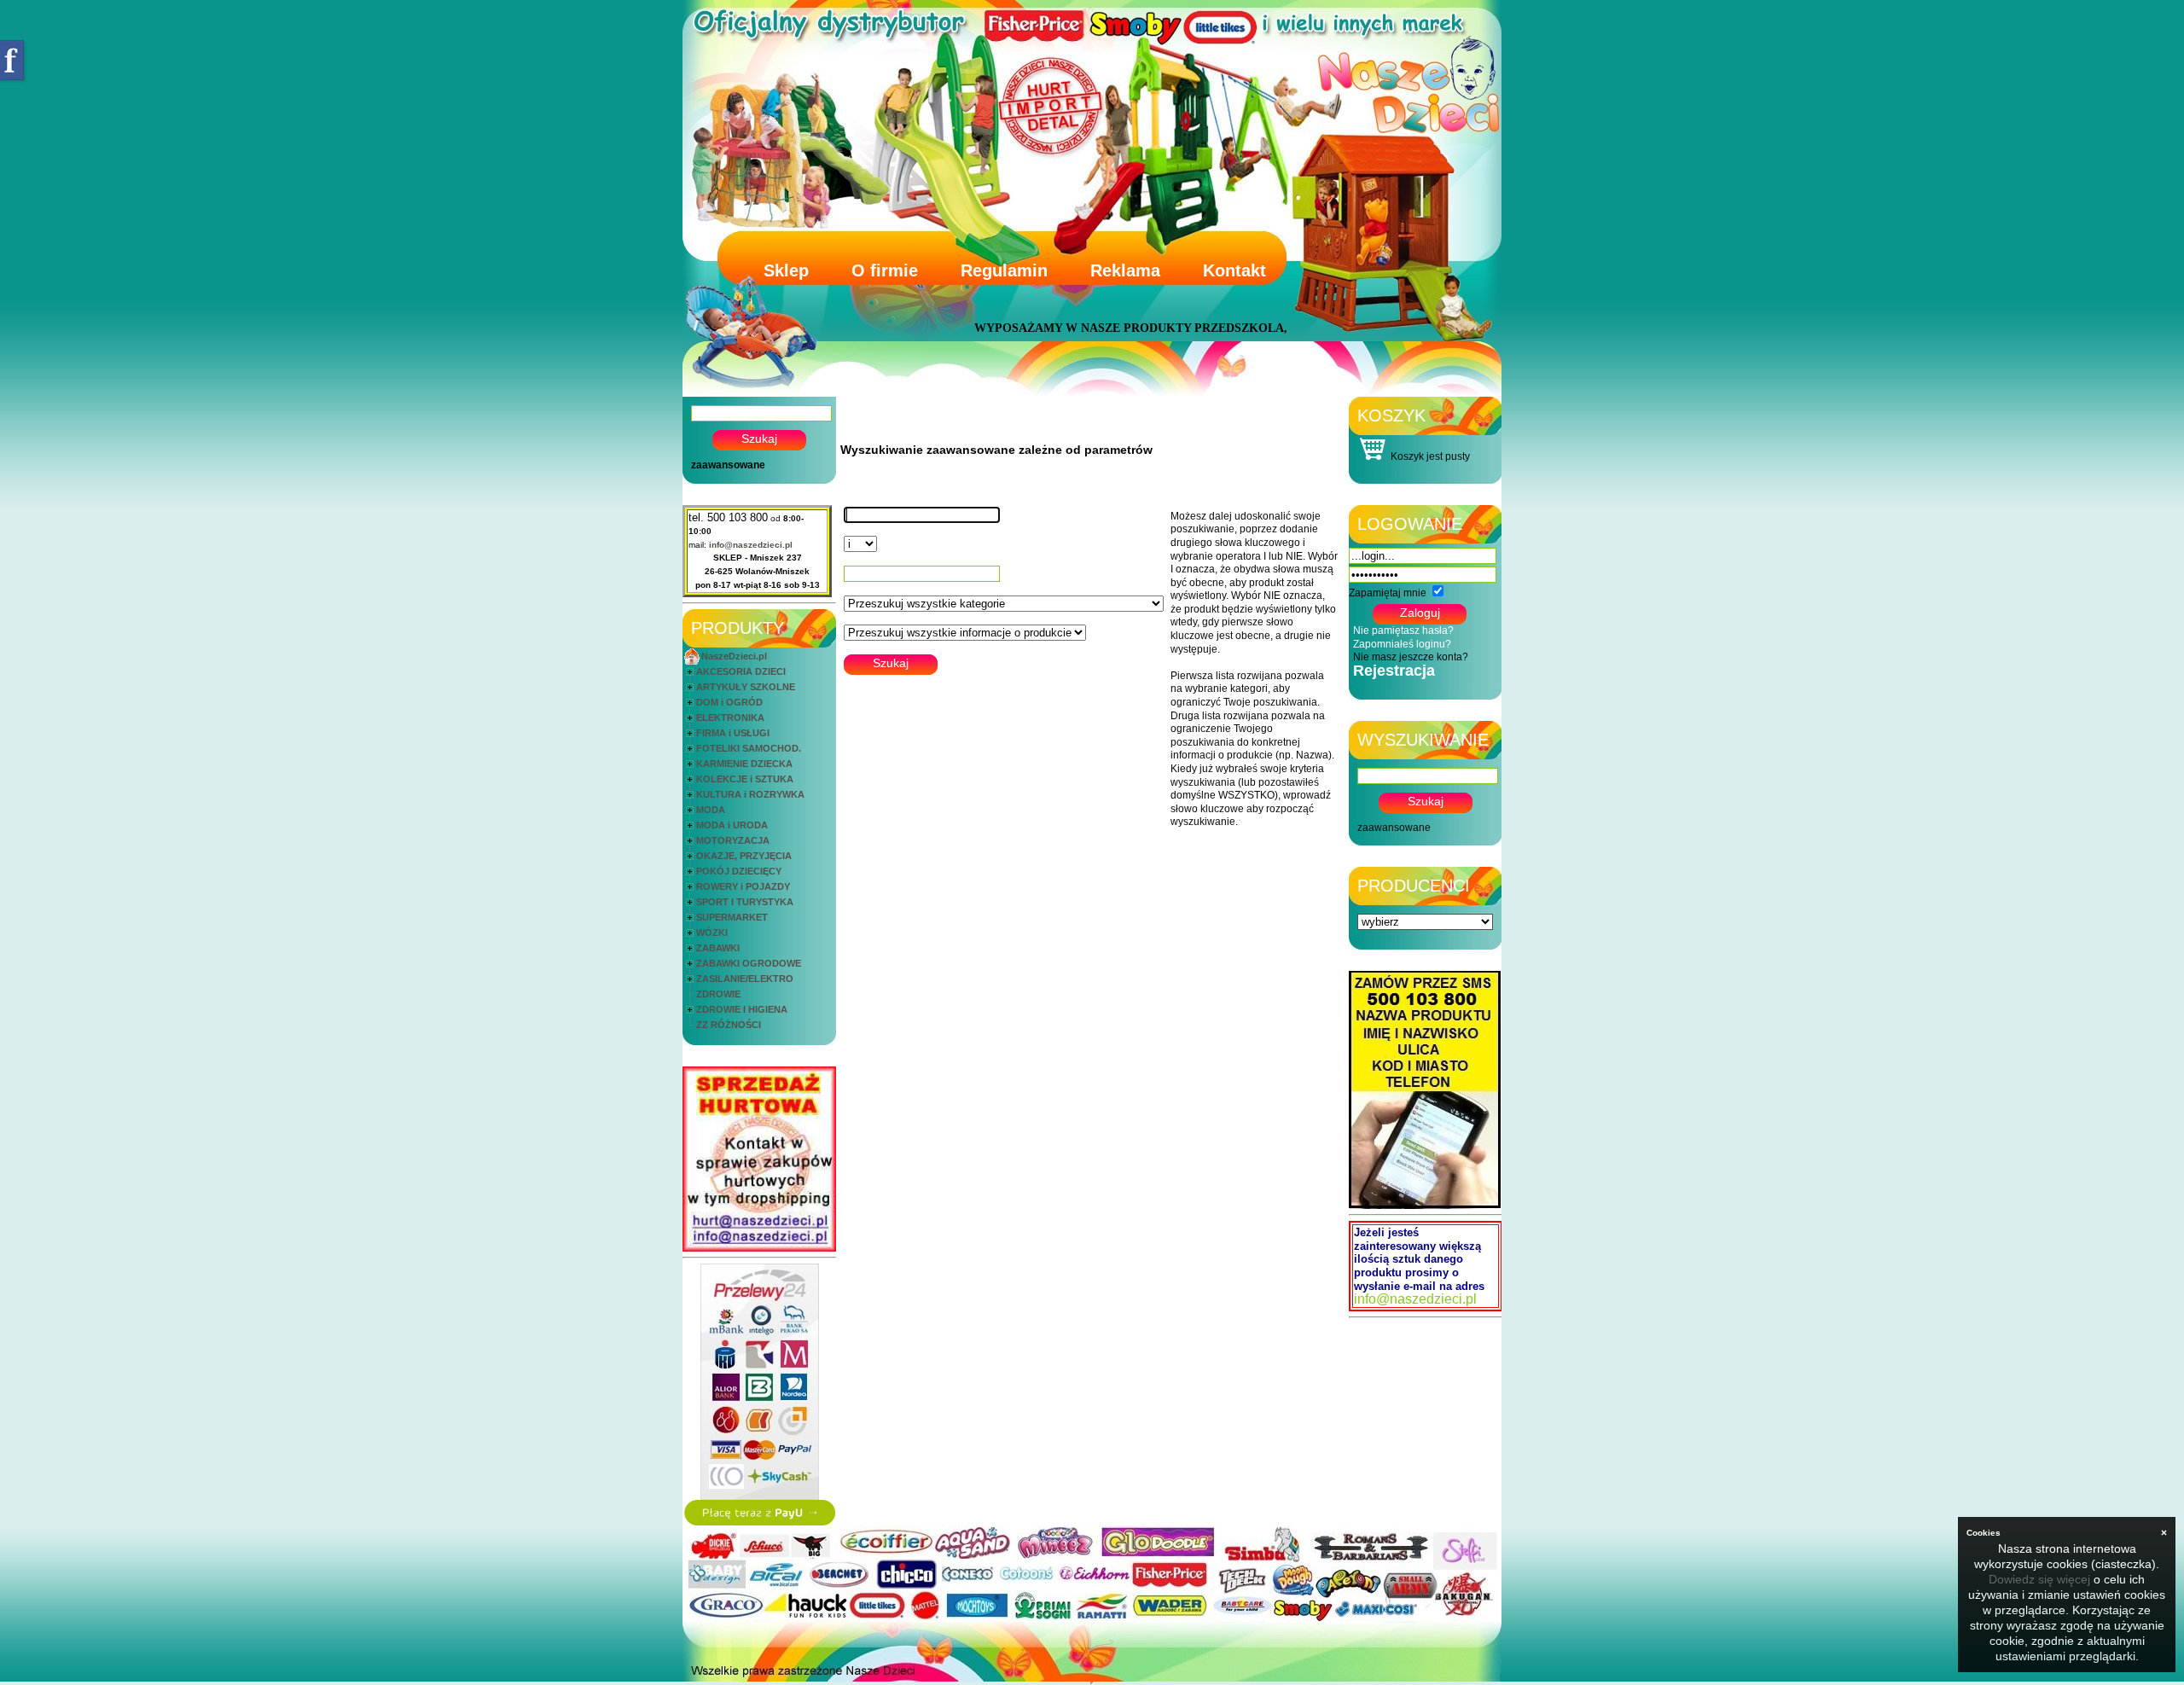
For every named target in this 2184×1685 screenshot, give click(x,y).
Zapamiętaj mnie (1388, 593)
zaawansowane (728, 465)
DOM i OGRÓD (729, 702)
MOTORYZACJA (733, 840)
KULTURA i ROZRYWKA (750, 794)
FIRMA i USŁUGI (733, 733)
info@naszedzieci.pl (751, 545)
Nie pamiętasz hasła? (1403, 630)
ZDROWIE (718, 994)
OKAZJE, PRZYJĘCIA (744, 856)
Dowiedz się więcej (2039, 1579)
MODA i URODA (732, 825)
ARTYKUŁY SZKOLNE (746, 687)
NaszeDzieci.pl (734, 656)
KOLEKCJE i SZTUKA (745, 779)
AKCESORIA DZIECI (741, 671)
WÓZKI (712, 933)
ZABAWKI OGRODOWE (749, 963)
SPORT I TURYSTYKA (745, 902)
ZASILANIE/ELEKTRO (745, 979)
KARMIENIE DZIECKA (744, 764)
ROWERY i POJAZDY (743, 886)
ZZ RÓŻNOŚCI (729, 1025)
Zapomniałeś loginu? (1402, 644)
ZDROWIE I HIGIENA (742, 1009)
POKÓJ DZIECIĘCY (739, 871)
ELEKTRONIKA (730, 718)
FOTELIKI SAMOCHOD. (749, 748)
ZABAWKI (718, 948)
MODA (711, 810)
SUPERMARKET (732, 917)
